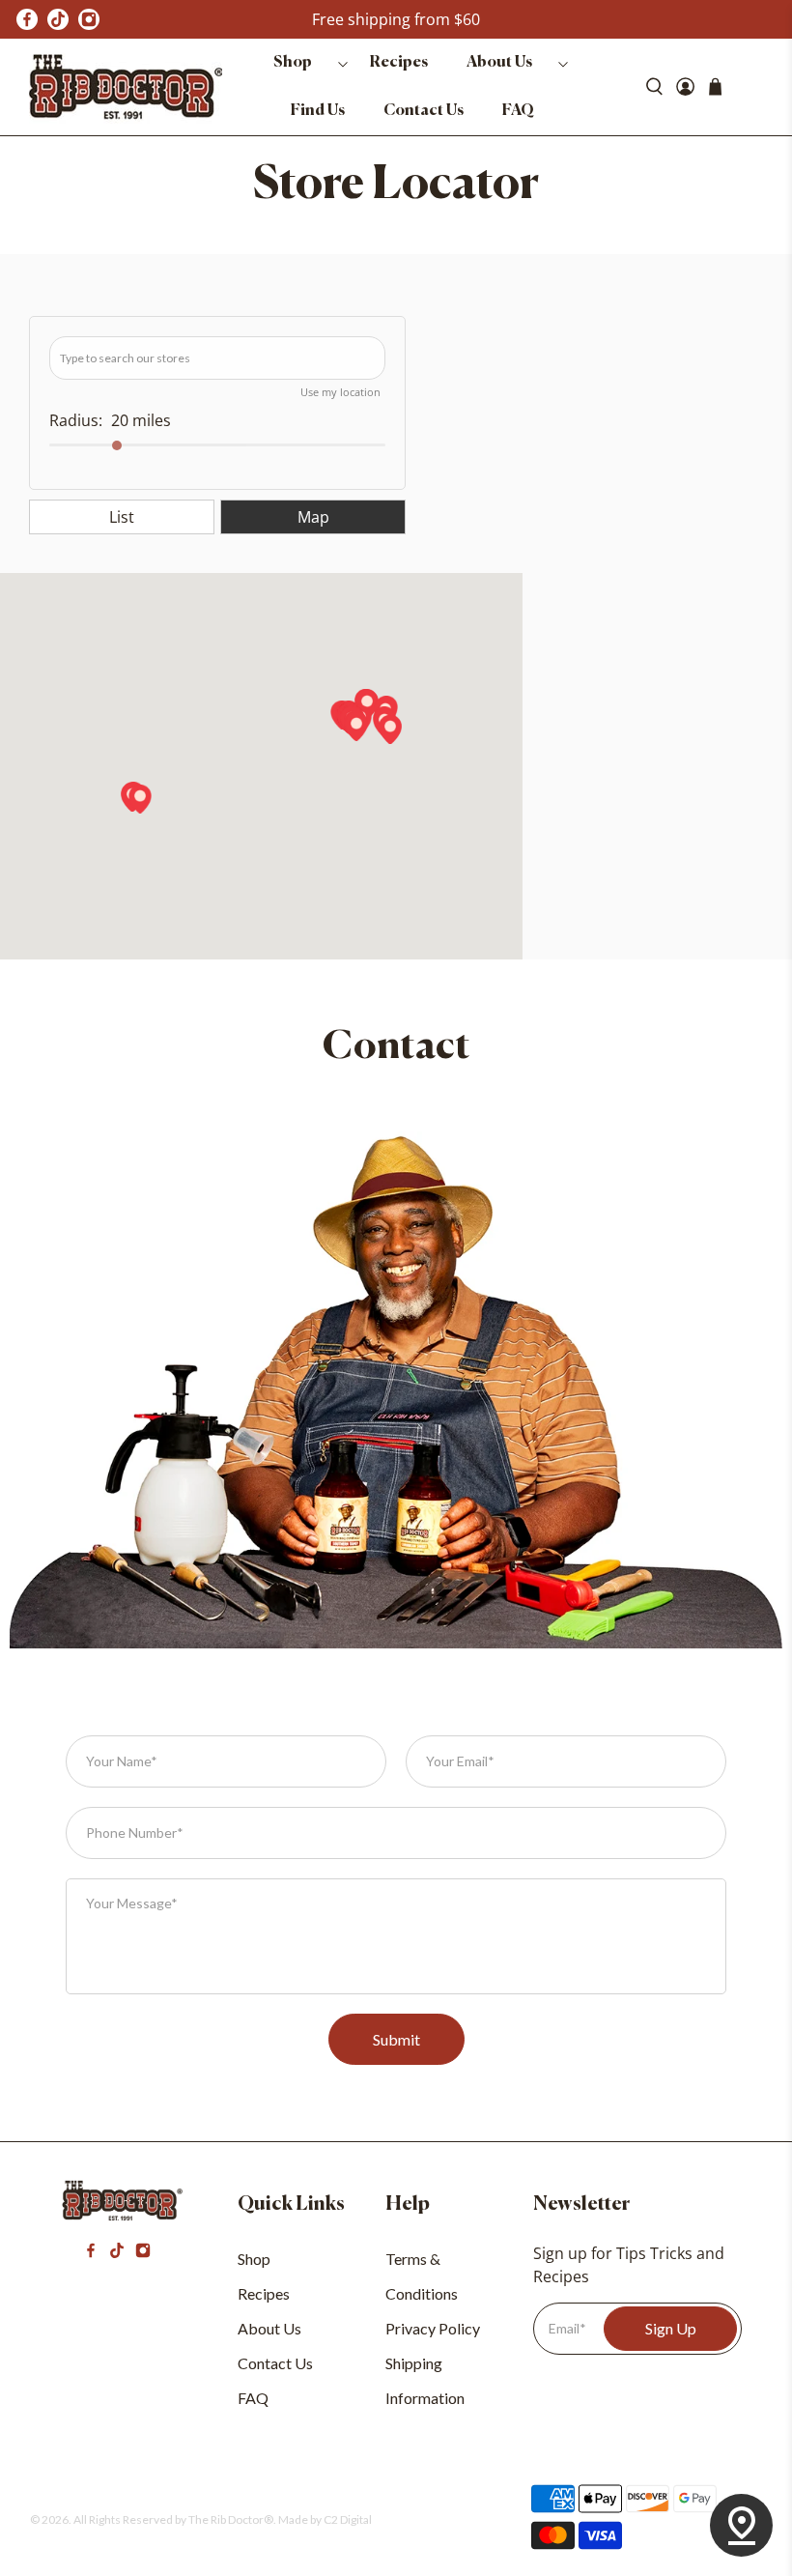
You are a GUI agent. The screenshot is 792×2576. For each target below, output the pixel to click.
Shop (293, 63)
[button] (390, 730)
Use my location (340, 392)
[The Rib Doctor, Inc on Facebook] (27, 19)
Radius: (76, 420)
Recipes (399, 63)
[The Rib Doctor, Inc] (126, 87)
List (122, 517)
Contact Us (424, 111)
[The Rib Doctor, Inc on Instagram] (143, 2252)
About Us (499, 63)
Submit (396, 2039)
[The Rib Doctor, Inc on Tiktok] (117, 2252)
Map (313, 517)
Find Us (318, 111)
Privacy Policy (433, 2328)
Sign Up (671, 2328)
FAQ (518, 111)
